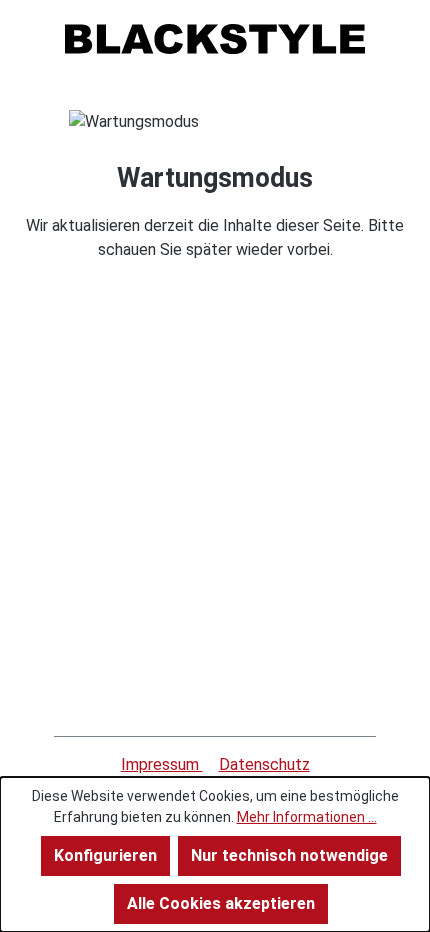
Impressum (162, 764)
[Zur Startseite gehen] (215, 39)
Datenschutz (264, 764)
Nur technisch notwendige (289, 855)
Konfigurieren (105, 855)
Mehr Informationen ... (307, 817)
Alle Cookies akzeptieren (221, 903)
